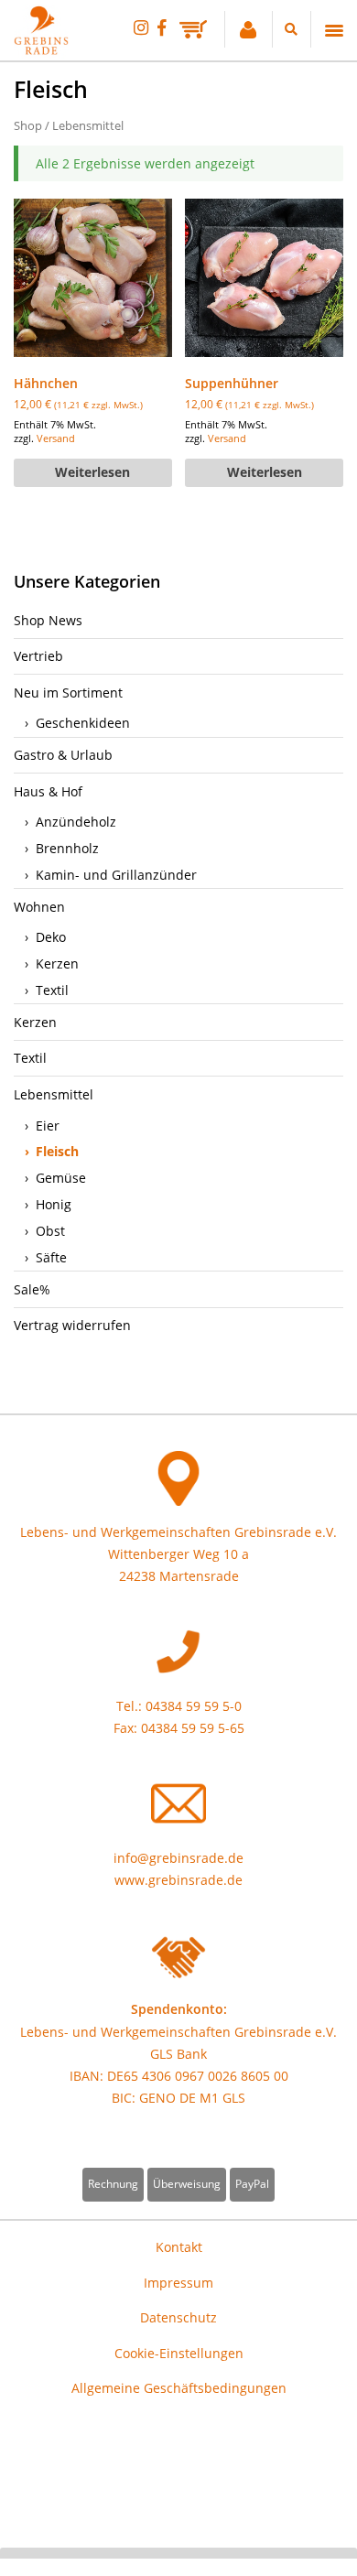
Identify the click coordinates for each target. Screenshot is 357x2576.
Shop (28, 125)
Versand (56, 438)
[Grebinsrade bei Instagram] (141, 27)
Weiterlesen (92, 472)
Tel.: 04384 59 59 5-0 (179, 1706)
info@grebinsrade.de (178, 1858)
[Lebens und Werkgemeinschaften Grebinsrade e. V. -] (41, 50)
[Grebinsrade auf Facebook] (162, 27)
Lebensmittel (88, 125)
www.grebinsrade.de (178, 1880)
